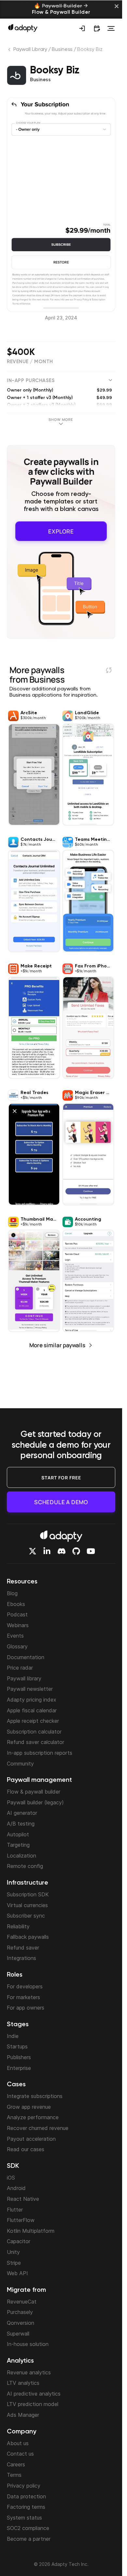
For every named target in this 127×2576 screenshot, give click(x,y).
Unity (13, 2252)
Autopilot (18, 1834)
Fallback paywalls (28, 1937)
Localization (21, 1856)
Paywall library (24, 1678)
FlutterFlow (21, 2220)
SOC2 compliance (28, 2528)
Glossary (17, 1646)
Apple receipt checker (33, 1721)
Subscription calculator (34, 1732)
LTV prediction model (33, 2404)
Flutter (15, 2210)
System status (24, 2518)
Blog (12, 1593)
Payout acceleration (31, 2139)
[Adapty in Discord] (62, 1551)
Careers (16, 2464)
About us (18, 2443)
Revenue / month (30, 362)
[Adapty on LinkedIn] (47, 1551)
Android (16, 2188)
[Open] (111, 28)
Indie (13, 2036)
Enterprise (19, 2068)
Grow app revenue (29, 2107)
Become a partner (29, 2539)
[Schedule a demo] (97, 28)
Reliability (18, 1926)
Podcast (17, 1614)
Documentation (26, 1657)
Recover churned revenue (38, 2128)
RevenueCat (22, 2302)
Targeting (18, 1845)
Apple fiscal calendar (32, 1710)
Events (15, 1636)
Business (62, 50)
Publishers (19, 2057)
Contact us (20, 2454)
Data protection (26, 2496)
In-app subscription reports (40, 1753)
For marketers (23, 1997)
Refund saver (23, 1948)
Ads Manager (23, 2415)
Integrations (21, 1958)
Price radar (20, 1668)
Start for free (61, 1478)
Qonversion (21, 2323)
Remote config (25, 1866)
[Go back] (10, 51)
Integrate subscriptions (35, 2096)
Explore (61, 530)
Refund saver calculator (35, 1742)
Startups (17, 2046)
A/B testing (21, 1824)
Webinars (18, 1625)
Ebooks (16, 1604)
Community (20, 1764)
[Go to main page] (23, 28)
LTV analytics (23, 2383)
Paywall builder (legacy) (35, 1802)
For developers (25, 1986)
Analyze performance (33, 2117)
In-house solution (28, 2344)
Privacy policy (24, 2486)
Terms (14, 2475)
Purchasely (20, 2312)
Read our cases (26, 2149)
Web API (17, 2273)
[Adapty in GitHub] (76, 1551)
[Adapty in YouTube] (91, 1551)
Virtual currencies (27, 1905)
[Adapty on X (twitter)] (33, 1551)
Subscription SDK (28, 1894)
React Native (23, 2199)
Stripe (14, 2263)
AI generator (22, 1813)
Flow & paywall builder (34, 1792)
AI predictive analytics (34, 2394)
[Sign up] (82, 28)
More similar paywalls (57, 1343)
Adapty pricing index (32, 1700)
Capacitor (19, 2241)
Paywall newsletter (30, 1689)
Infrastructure (28, 1883)
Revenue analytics (29, 2372)
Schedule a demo (61, 1502)
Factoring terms (26, 2507)
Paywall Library (30, 50)
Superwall (18, 2334)
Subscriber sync (26, 1916)
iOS (11, 2178)
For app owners (26, 2008)
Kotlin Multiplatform (31, 2231)
